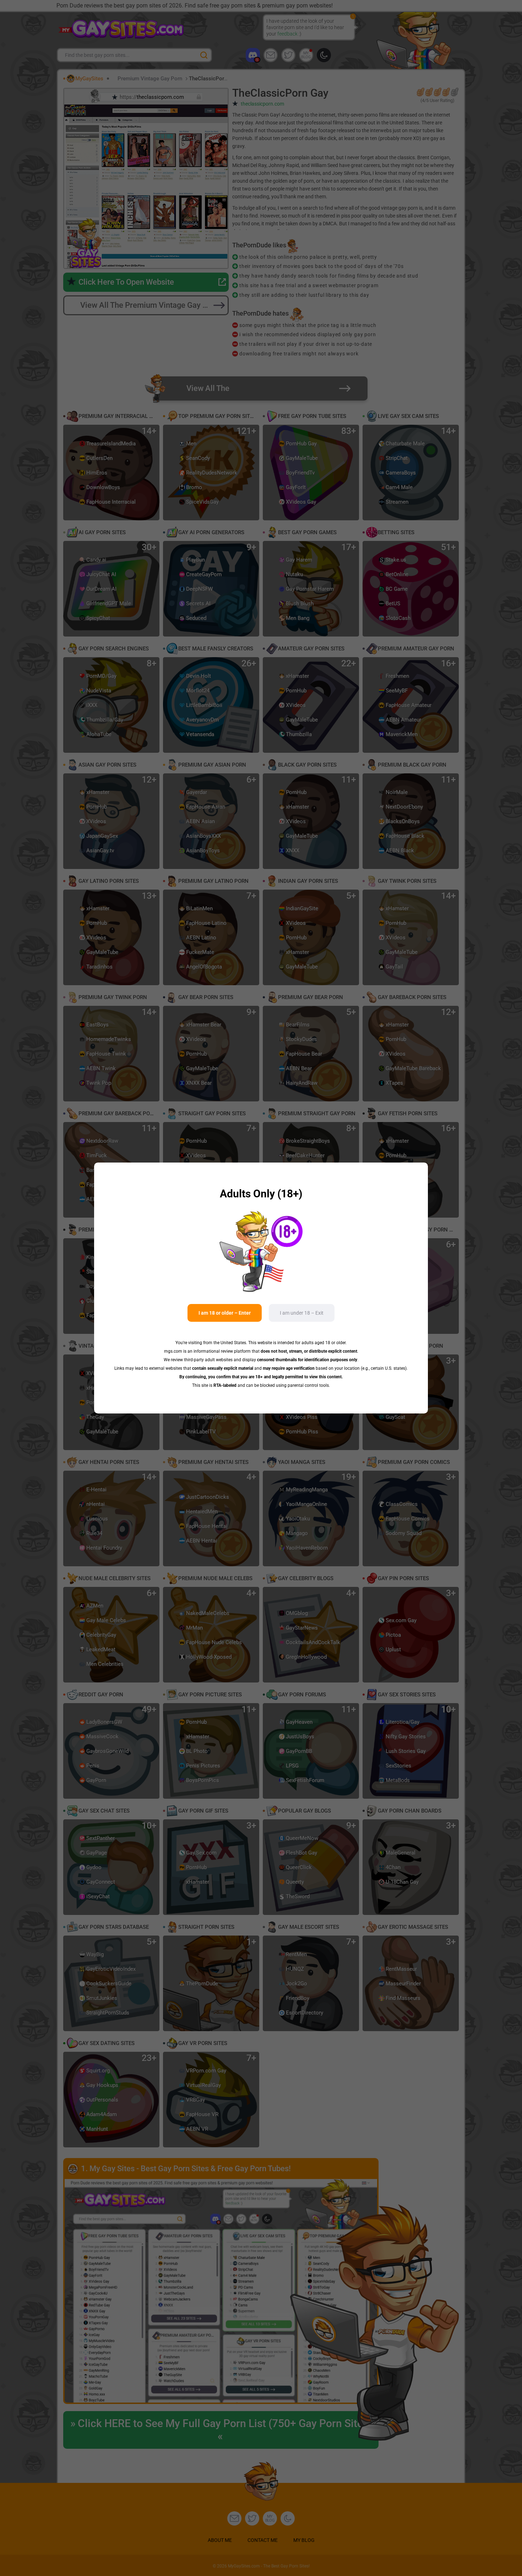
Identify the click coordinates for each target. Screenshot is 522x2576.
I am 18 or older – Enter (225, 1313)
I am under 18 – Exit (302, 1313)
